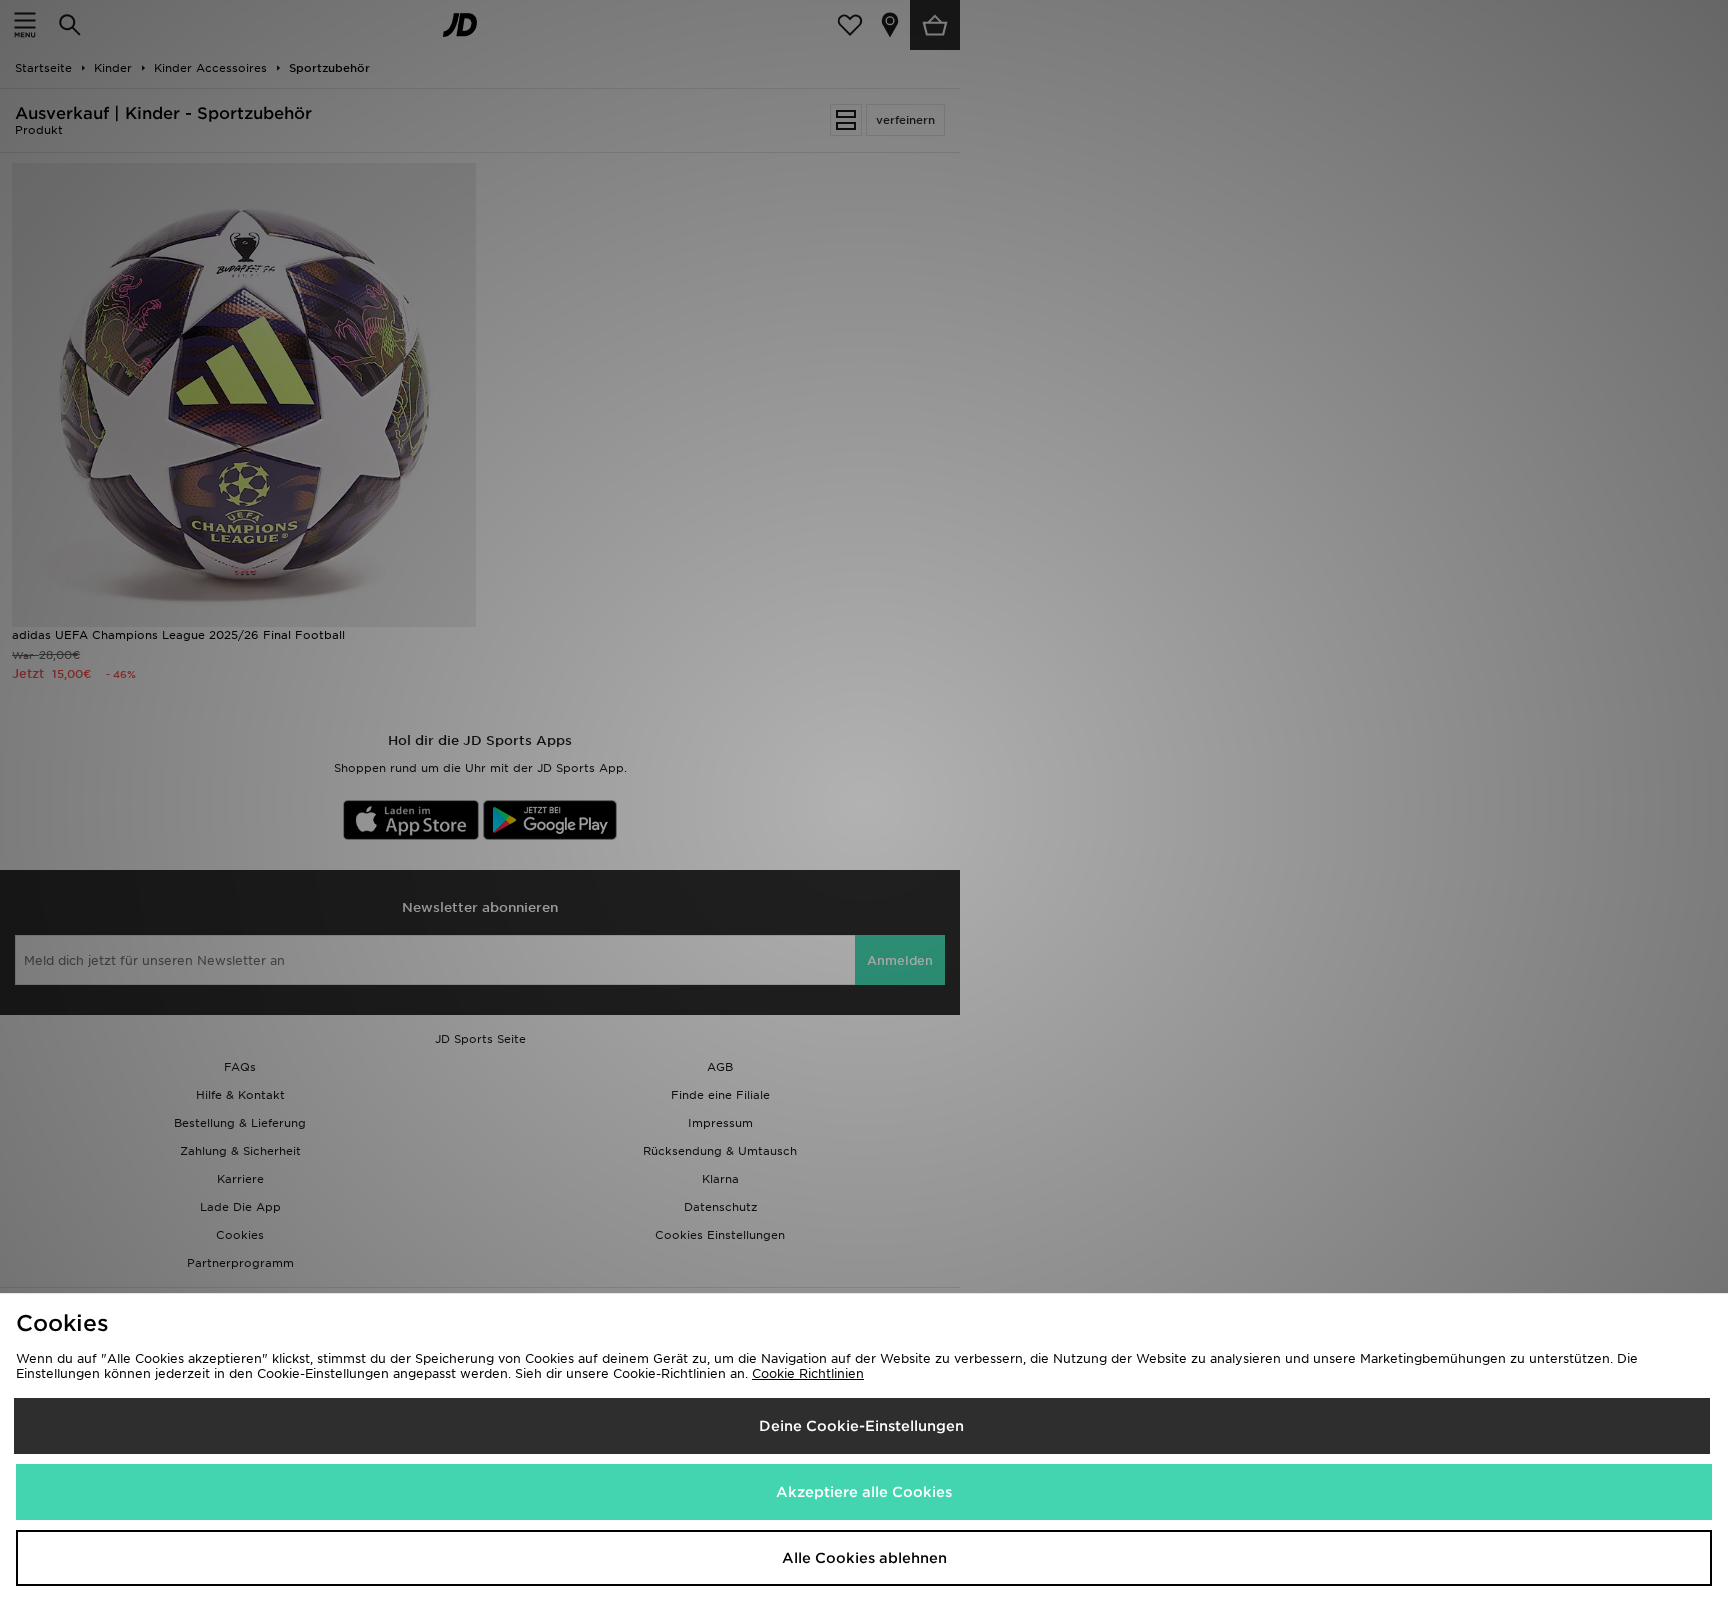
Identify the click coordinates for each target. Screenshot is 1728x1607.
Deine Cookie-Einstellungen (861, 1426)
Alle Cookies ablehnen (864, 1558)
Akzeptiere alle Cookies (864, 1492)
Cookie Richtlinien (808, 1373)
